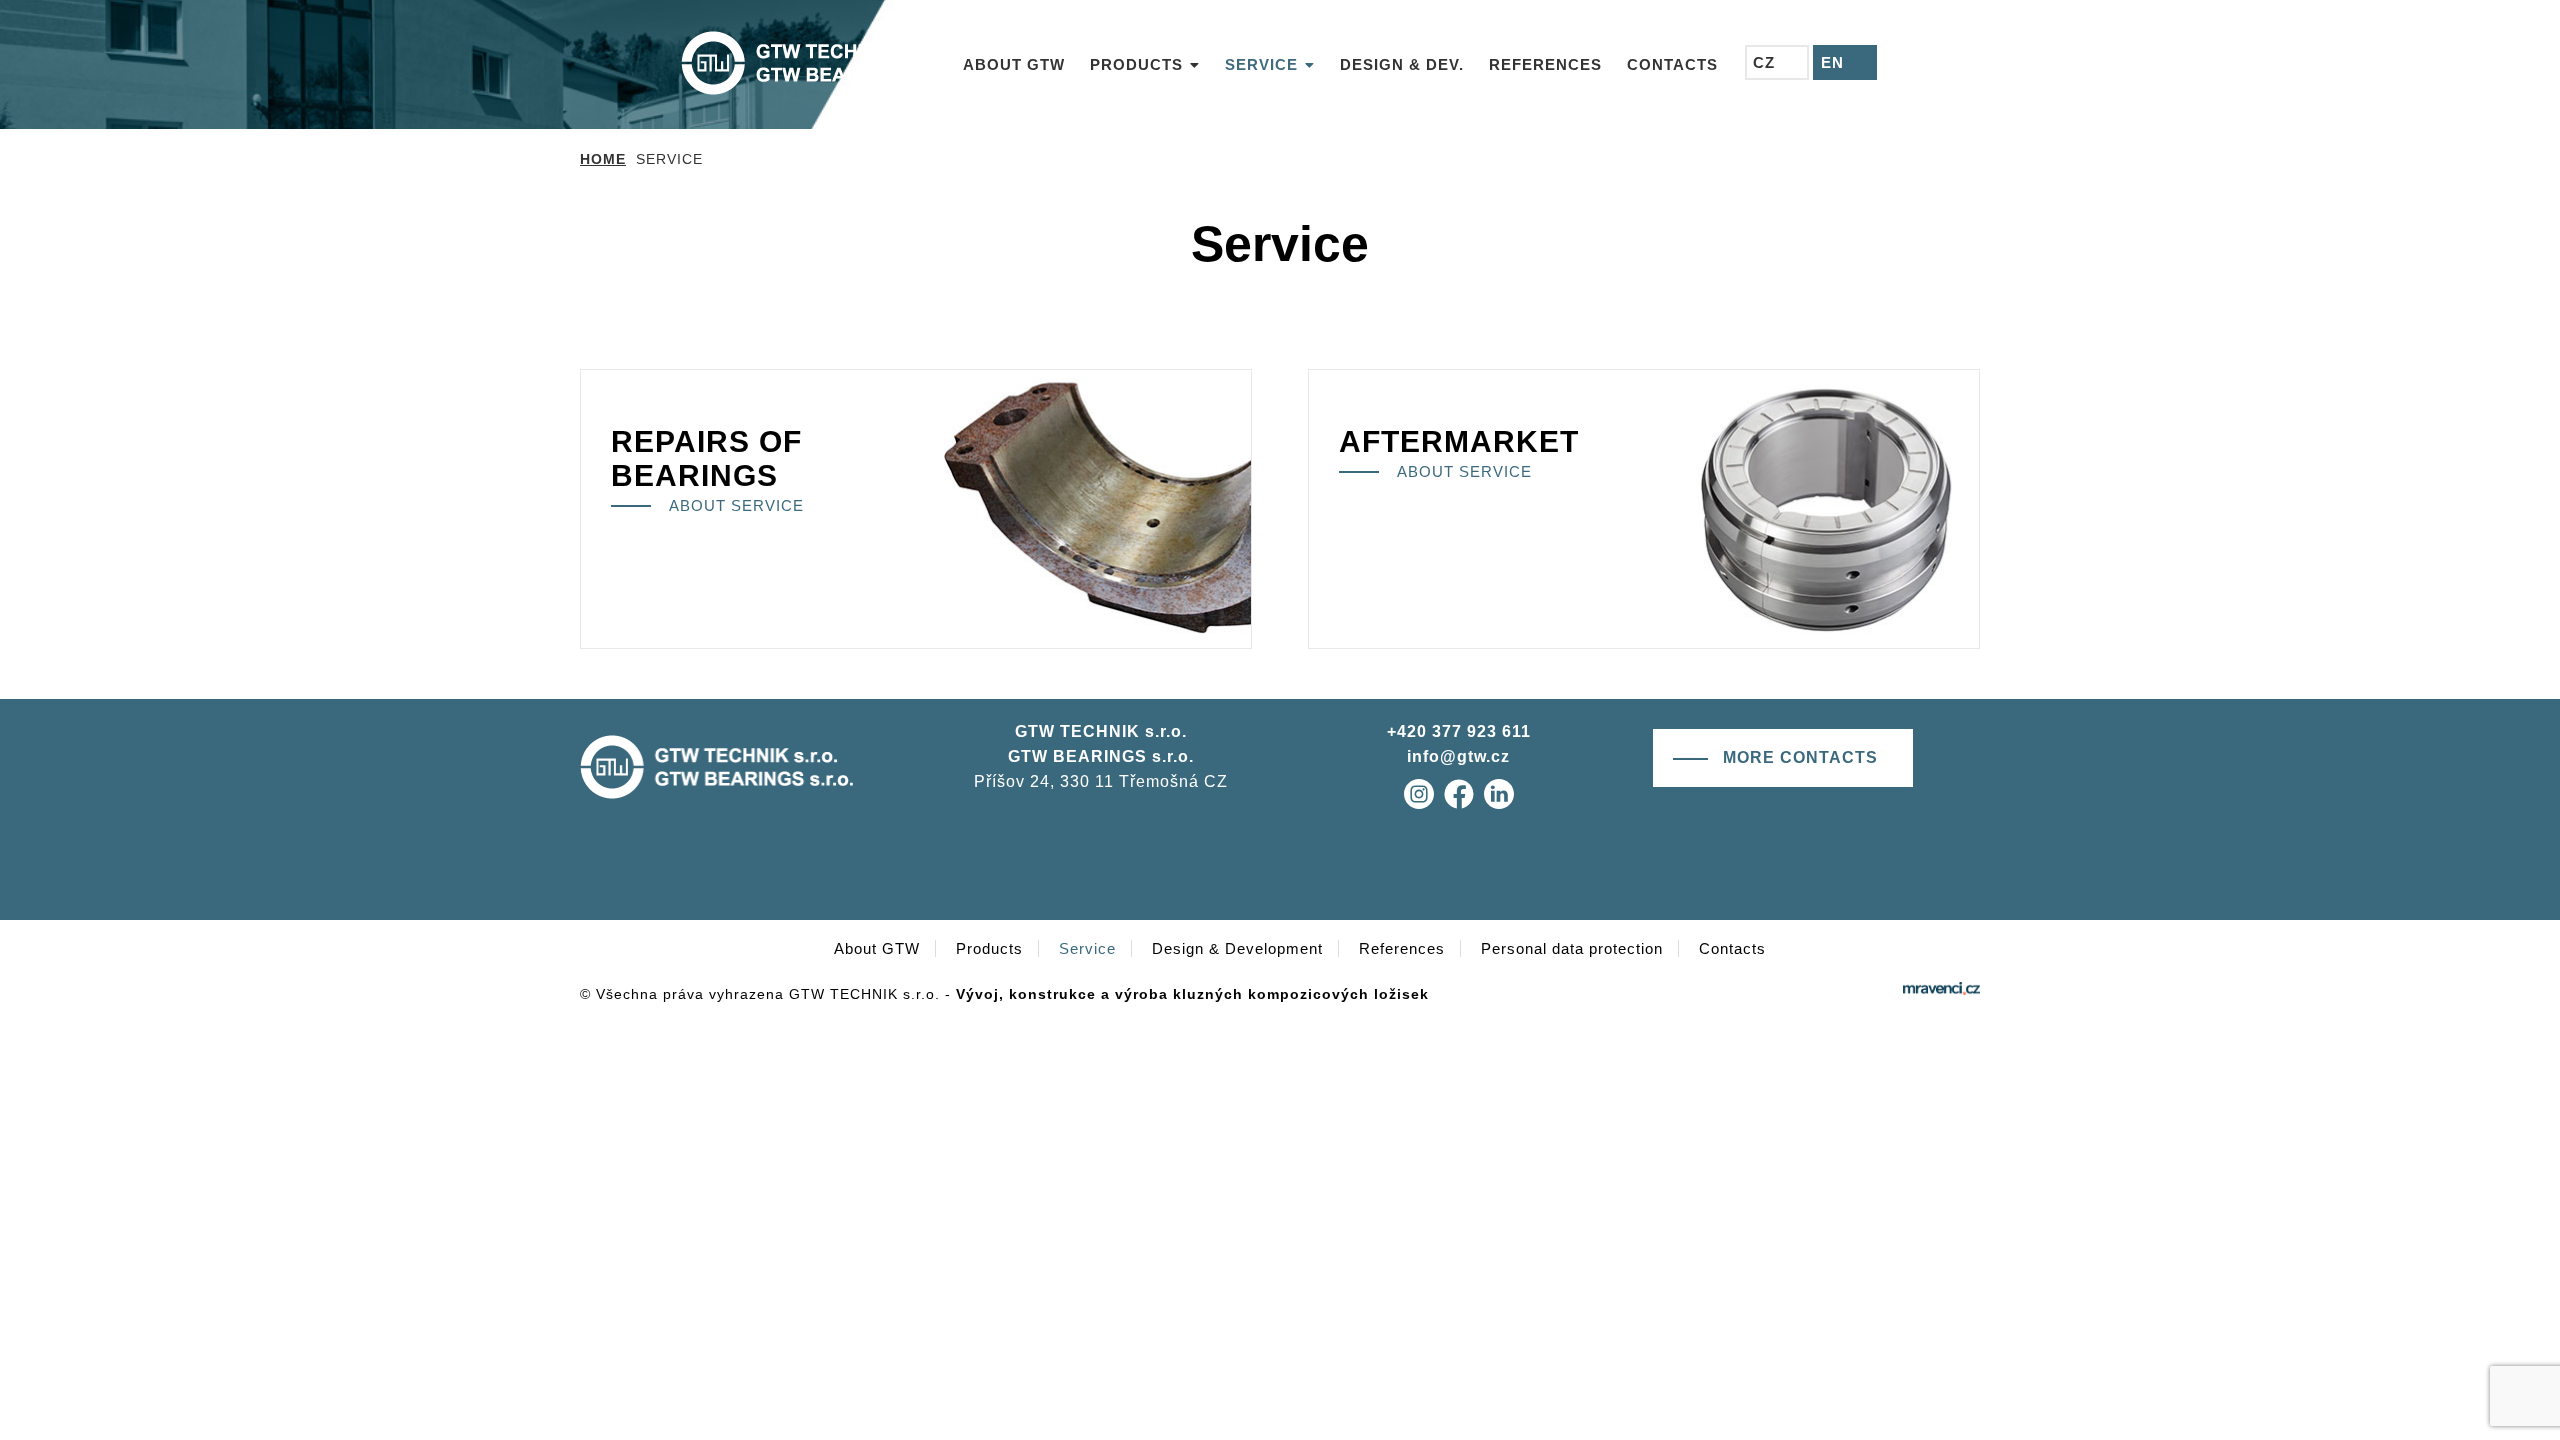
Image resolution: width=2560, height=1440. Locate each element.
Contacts (1732, 948)
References (1402, 948)
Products (989, 948)
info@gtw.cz (1458, 756)
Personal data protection (1572, 948)
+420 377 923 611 (1459, 731)
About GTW (877, 948)
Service (1087, 948)
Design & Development (1237, 948)
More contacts (1800, 757)
